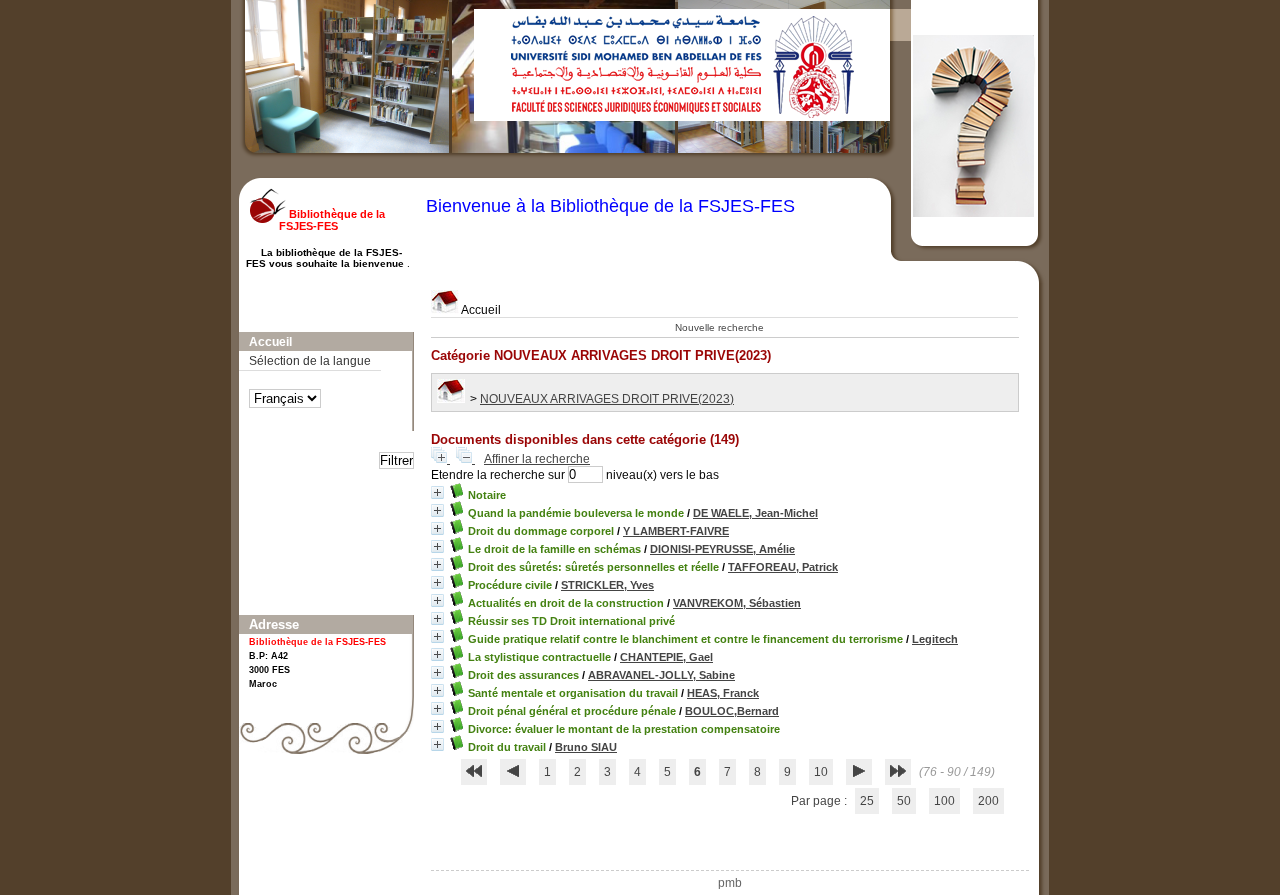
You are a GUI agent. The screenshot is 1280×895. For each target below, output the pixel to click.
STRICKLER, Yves (607, 585)
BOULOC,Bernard (732, 711)
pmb (730, 883)
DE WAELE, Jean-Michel (755, 513)
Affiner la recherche (537, 459)
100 (944, 801)
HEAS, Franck (723, 693)
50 (904, 801)
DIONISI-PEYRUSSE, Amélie (722, 549)
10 (821, 772)
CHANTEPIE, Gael (666, 657)
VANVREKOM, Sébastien (737, 603)
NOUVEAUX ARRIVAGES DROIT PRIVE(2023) (607, 399)
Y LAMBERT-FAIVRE (676, 531)
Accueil (480, 310)
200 (988, 801)
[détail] (437, 492)
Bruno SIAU (586, 747)
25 (867, 801)
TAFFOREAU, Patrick (783, 567)
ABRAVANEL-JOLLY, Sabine (661, 675)
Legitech (935, 639)
